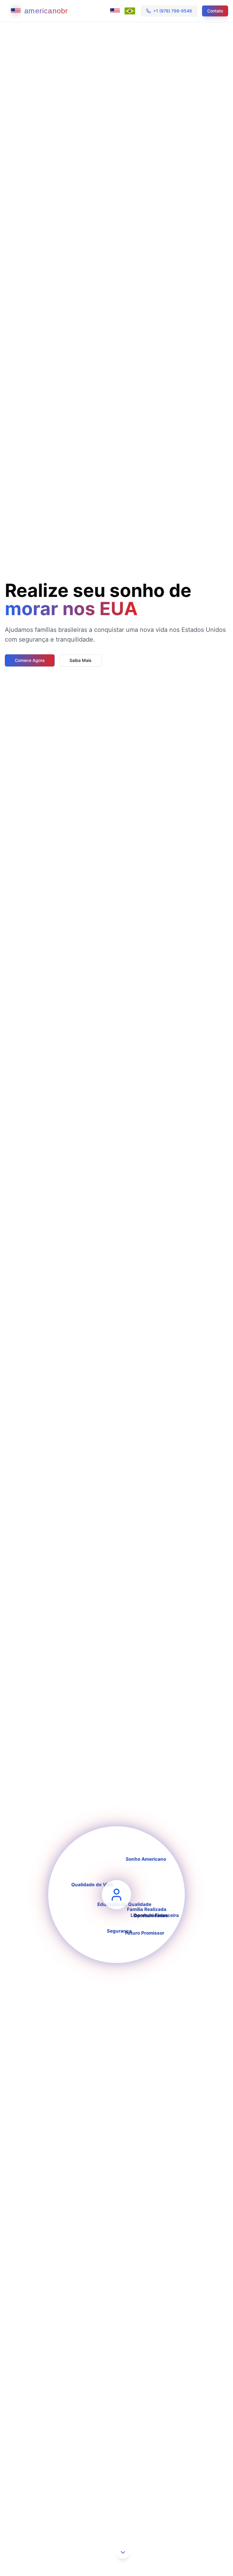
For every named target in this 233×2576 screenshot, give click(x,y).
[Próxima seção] (123, 2552)
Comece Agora (30, 660)
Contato (215, 11)
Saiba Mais (81, 660)
